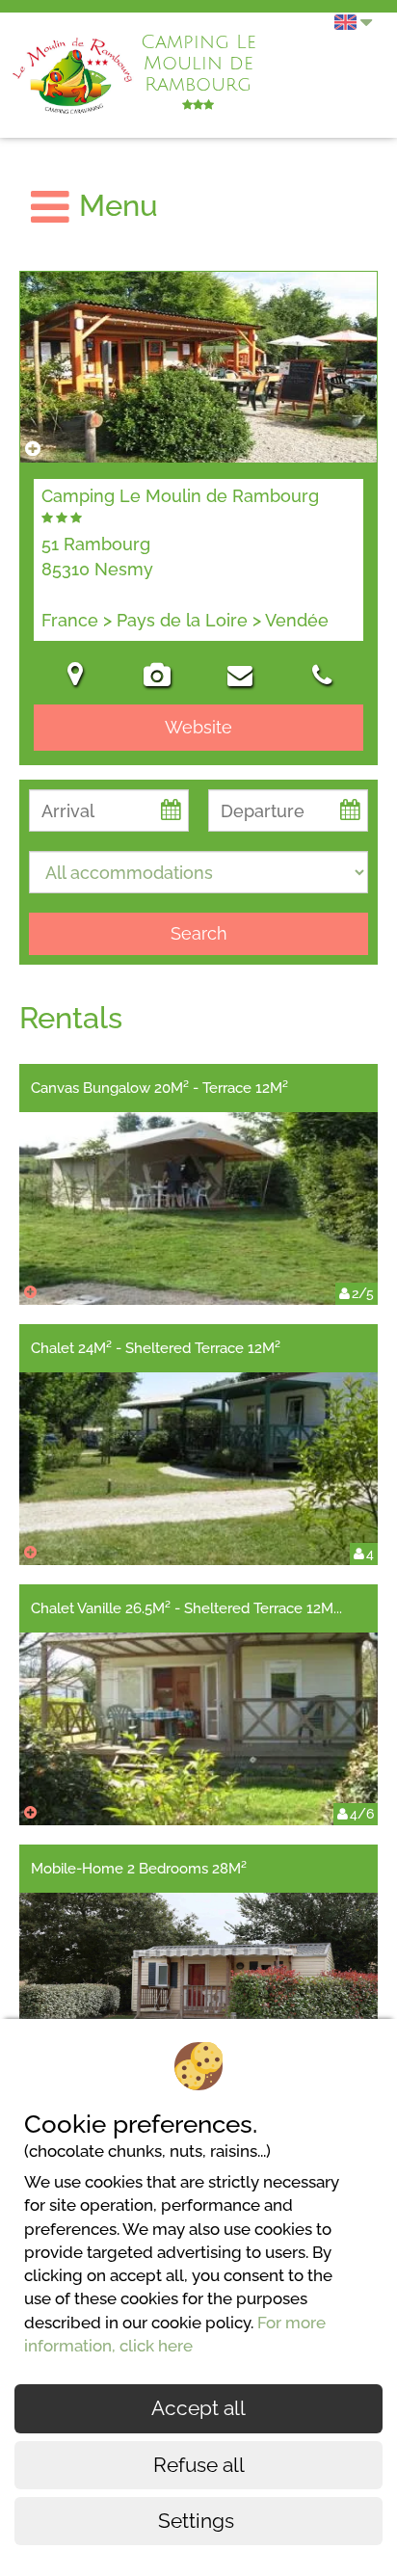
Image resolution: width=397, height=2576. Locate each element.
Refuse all (199, 2465)
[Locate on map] (75, 677)
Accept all (198, 2408)
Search (199, 933)
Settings (198, 2521)
